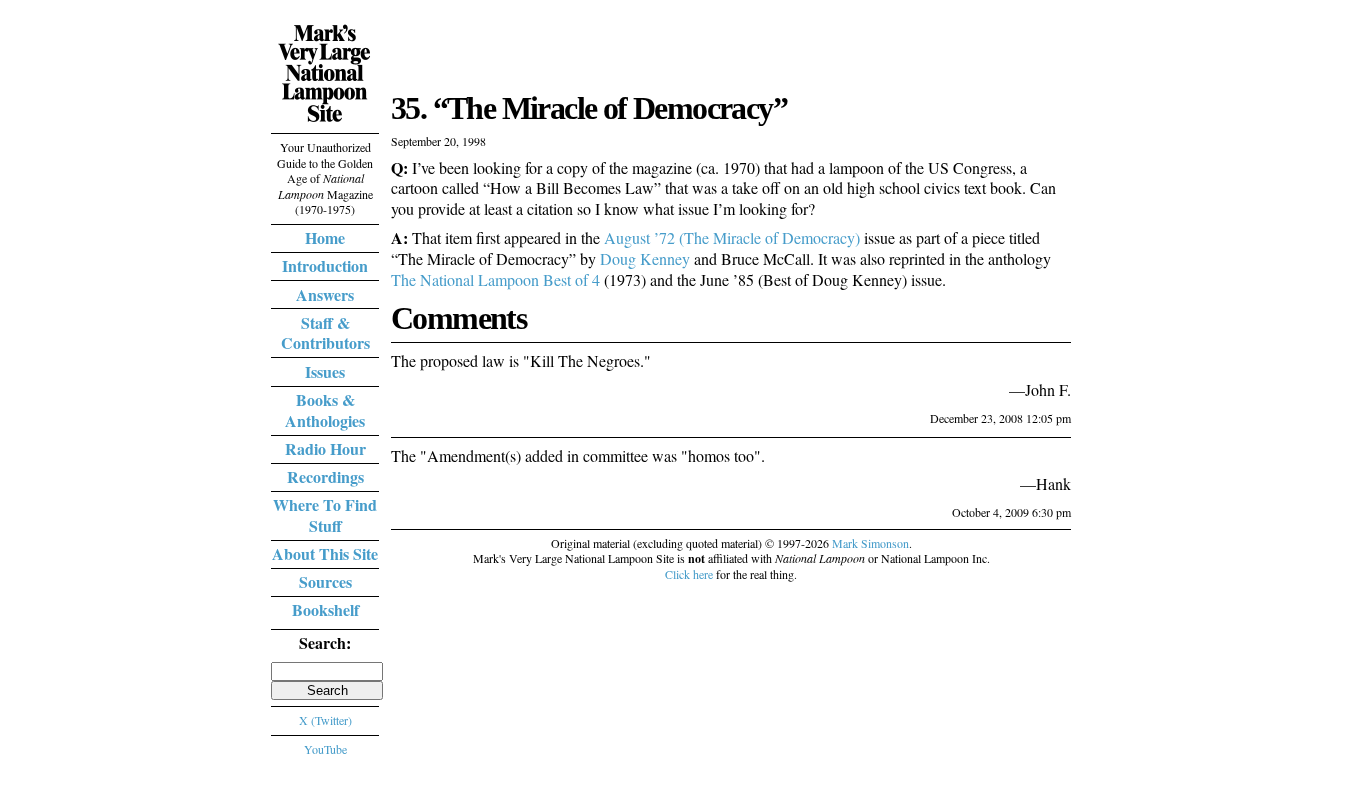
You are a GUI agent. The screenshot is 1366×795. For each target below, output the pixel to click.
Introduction (325, 265)
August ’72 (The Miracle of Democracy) (732, 237)
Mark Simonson (870, 543)
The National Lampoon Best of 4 (495, 279)
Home (325, 237)
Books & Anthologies (325, 410)
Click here (689, 574)
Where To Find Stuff (325, 515)
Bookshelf (325, 609)
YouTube (325, 749)
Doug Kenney (645, 258)
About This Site (325, 553)
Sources (325, 581)
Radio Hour (325, 448)
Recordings (325, 476)
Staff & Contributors (325, 333)
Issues (325, 371)
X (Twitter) (325, 720)
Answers (325, 294)
